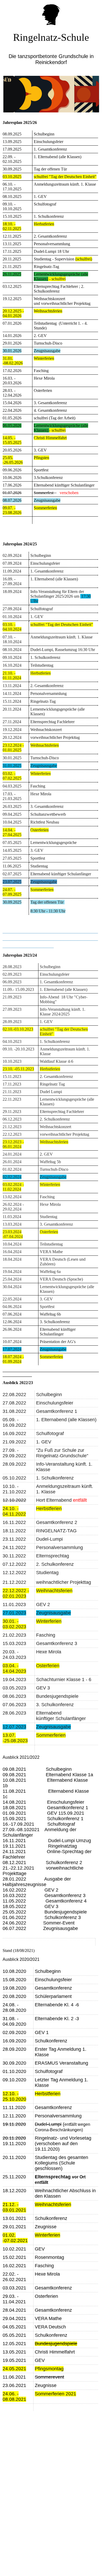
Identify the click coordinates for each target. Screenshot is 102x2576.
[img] (51, 13)
